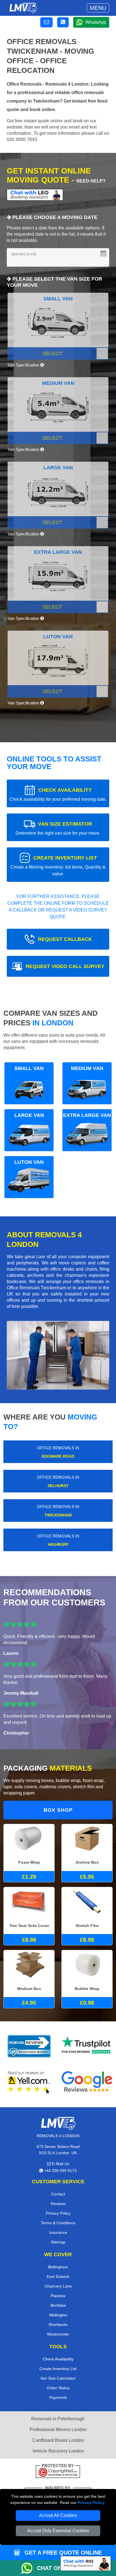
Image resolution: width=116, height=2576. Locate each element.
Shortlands (58, 2325)
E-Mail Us (60, 2164)
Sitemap (58, 2242)
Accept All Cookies (58, 2515)
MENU (98, 8)
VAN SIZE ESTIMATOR (58, 828)
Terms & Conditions (58, 2223)
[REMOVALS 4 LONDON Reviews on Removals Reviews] (29, 2046)
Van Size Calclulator (58, 2378)
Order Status (58, 2388)
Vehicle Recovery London (58, 2451)
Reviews (58, 2204)
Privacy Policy (91, 2503)
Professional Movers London (58, 2429)
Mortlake (58, 2305)
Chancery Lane (58, 2286)
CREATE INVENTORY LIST (58, 866)
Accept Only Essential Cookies (58, 2531)
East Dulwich (58, 2276)
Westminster (58, 2334)
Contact (58, 2194)
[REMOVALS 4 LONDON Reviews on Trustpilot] (87, 2046)
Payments (58, 2397)
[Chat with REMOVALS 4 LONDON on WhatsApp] (29, 2568)
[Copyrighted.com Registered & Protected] (58, 2472)
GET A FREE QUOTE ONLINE (62, 2553)
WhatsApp (96, 22)
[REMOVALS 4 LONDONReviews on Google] (87, 2082)
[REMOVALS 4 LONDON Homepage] (23, 8)
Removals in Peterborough (58, 2419)
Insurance (58, 2232)
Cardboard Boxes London (58, 2440)
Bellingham (58, 2267)
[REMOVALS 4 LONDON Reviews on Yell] (29, 2082)
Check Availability (58, 2359)
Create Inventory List (58, 2369)
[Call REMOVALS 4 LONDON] (63, 22)
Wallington (58, 2315)
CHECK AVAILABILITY (58, 794)
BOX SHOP (58, 1810)
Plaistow (58, 2296)
